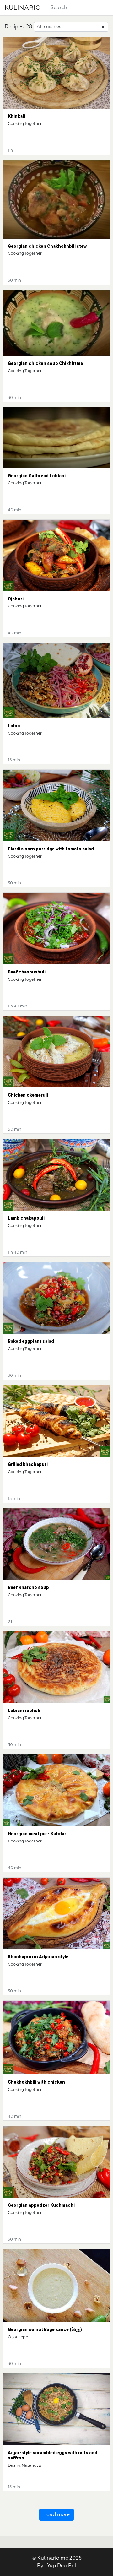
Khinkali (16, 116)
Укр (51, 2566)
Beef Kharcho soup (28, 1587)
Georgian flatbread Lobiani (37, 476)
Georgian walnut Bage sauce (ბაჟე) (45, 2329)
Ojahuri (16, 599)
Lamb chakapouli (26, 1218)
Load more (56, 2515)
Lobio (14, 726)
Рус (41, 2566)
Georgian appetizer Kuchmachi (41, 2205)
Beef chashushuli (27, 972)
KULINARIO (23, 8)
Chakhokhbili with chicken (36, 2082)
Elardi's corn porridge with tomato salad (51, 849)
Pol (72, 2566)
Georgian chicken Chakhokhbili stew (47, 246)
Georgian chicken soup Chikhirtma (45, 363)
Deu (62, 2566)
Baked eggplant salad (31, 1341)
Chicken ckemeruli (28, 1095)
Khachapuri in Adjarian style (38, 1957)
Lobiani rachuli (24, 1711)
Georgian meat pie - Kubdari (38, 1834)
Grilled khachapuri (28, 1464)
